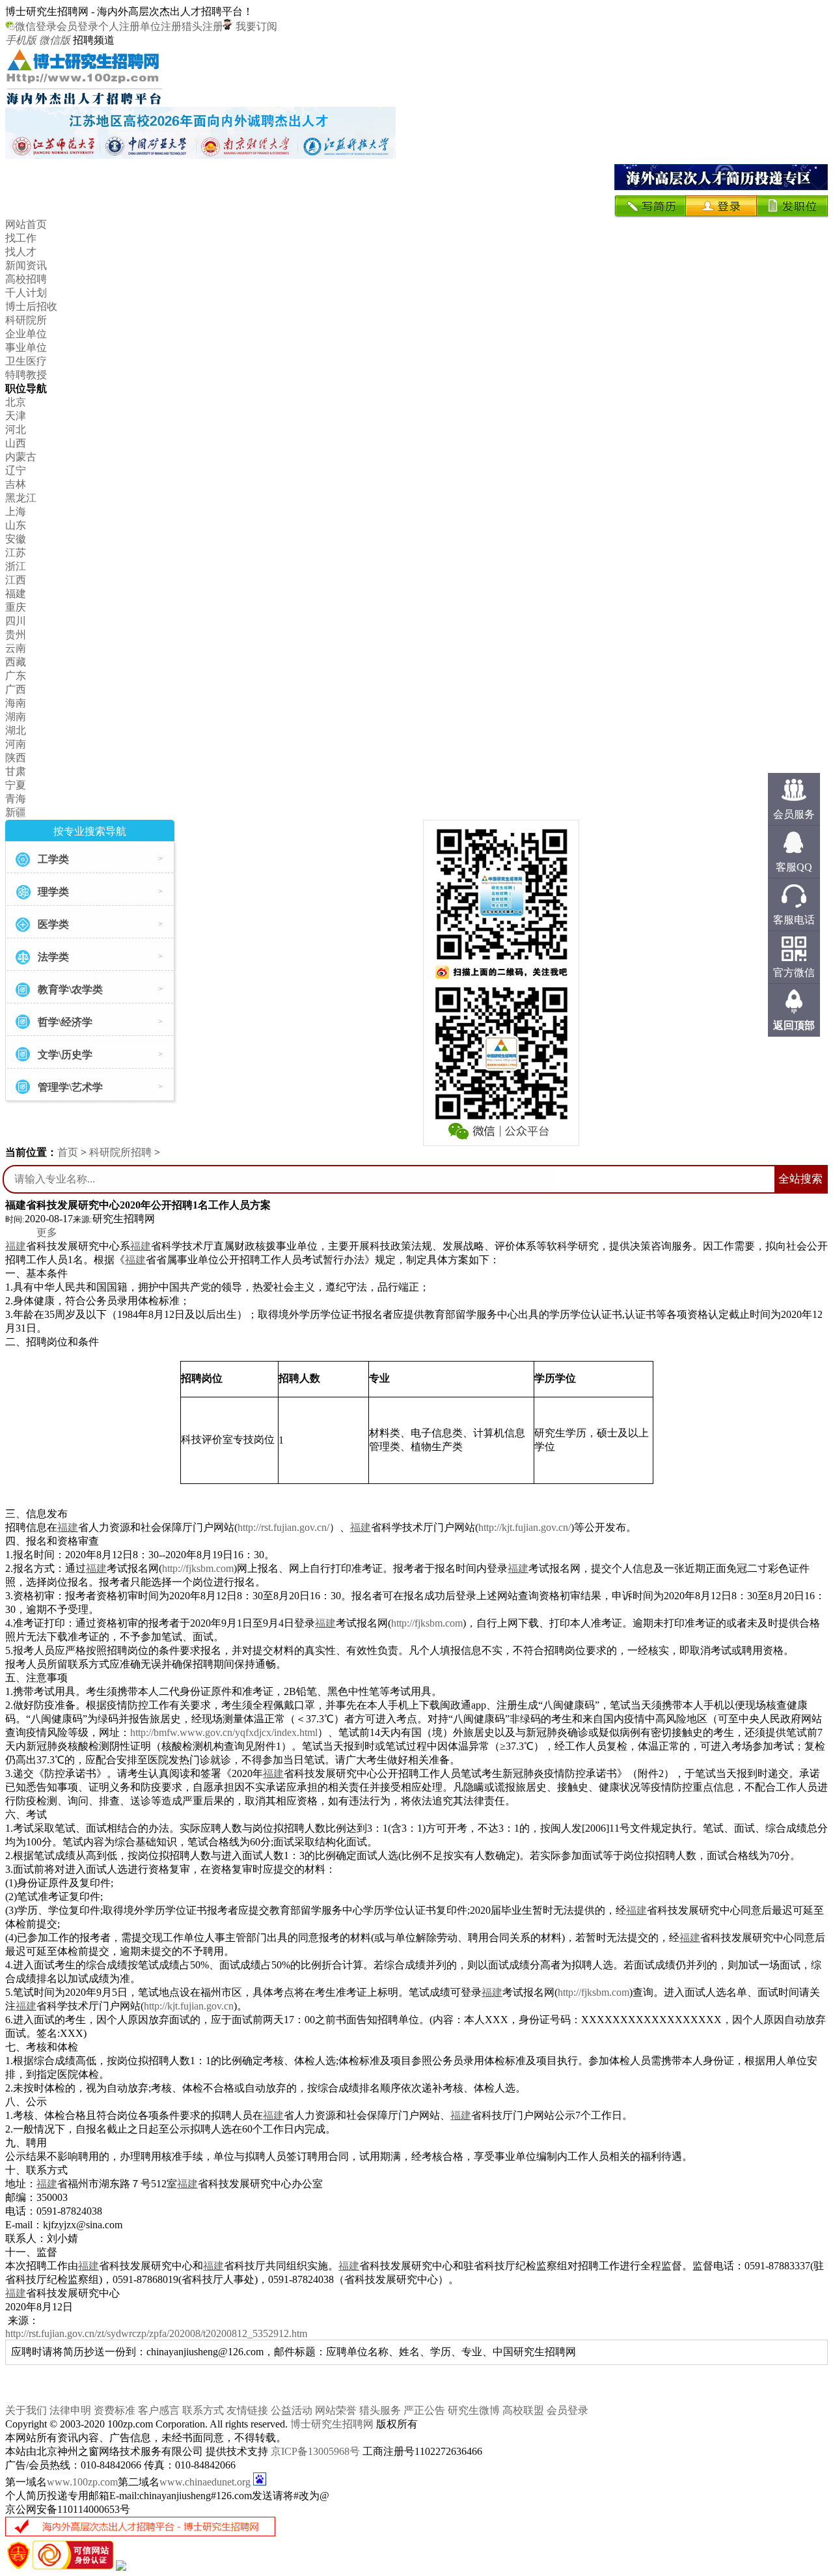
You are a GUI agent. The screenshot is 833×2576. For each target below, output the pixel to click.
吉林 (16, 484)
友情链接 (247, 2410)
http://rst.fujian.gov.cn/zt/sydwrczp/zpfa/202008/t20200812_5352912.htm (156, 2333)
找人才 (21, 252)
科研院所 (26, 320)
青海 (16, 799)
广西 (16, 689)
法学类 (53, 957)
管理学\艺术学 (70, 1087)
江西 (16, 580)
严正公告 (424, 2410)
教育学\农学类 (70, 989)
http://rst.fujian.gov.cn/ (283, 1527)
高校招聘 (26, 279)
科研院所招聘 (120, 1152)
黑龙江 (21, 498)
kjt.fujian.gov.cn (200, 2006)
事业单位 (26, 347)
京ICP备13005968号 (315, 2451)
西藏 (16, 662)
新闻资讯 (26, 265)
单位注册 (161, 26)
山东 (16, 525)
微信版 (55, 40)
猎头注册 (202, 26)
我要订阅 (255, 26)
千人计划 (26, 293)
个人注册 (119, 26)
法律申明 (70, 2410)
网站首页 (26, 224)
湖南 (16, 717)
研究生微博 (474, 2410)
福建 (16, 594)
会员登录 (77, 26)
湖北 (16, 730)
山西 (16, 443)
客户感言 (159, 2410)
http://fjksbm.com (198, 1568)
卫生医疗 (26, 361)
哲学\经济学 (65, 1022)
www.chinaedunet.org (205, 2482)
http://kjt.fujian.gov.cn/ (525, 1527)
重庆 (16, 607)
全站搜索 (800, 1179)
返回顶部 (794, 1025)
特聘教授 (26, 375)
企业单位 (26, 334)
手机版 (21, 40)
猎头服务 (380, 2410)
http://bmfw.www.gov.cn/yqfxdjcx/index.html (224, 1732)
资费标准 (115, 2410)
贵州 (16, 635)
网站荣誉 (336, 2410)
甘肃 (16, 771)
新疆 (16, 812)
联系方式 (203, 2410)
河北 (16, 429)
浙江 (16, 566)
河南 (16, 744)
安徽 (16, 539)
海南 (16, 703)
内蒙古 (21, 457)
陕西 (16, 758)
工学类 (53, 859)
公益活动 (292, 2410)
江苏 (16, 553)
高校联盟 (523, 2410)
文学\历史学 (65, 1055)
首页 (68, 1152)
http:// (156, 2006)
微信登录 (36, 26)
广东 (16, 676)
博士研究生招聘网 (332, 2424)
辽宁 (16, 470)
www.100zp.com (82, 2482)
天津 (16, 416)
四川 (16, 621)
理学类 (53, 892)
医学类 (53, 924)
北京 (16, 402)
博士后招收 (31, 306)
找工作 (21, 238)
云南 (16, 648)
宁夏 (16, 785)
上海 (16, 511)
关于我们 (26, 2410)
